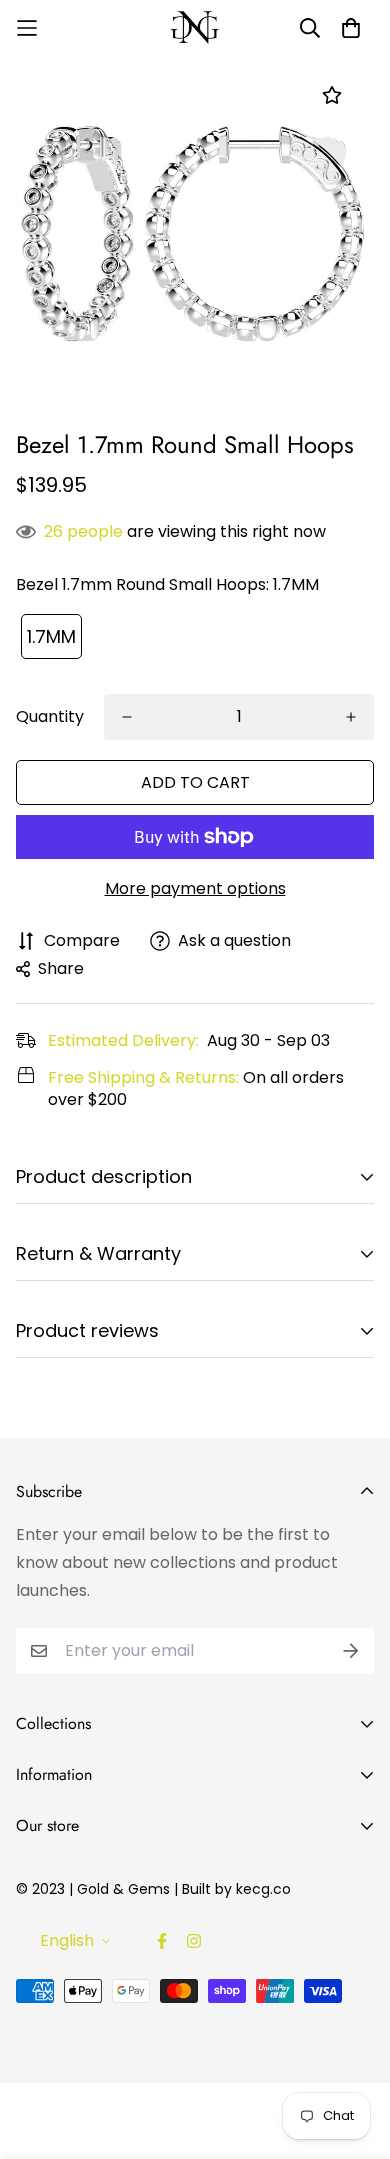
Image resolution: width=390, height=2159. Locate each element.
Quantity (50, 716)
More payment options (195, 888)
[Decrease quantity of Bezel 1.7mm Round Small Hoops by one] (127, 717)
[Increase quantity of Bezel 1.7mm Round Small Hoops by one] (351, 717)
